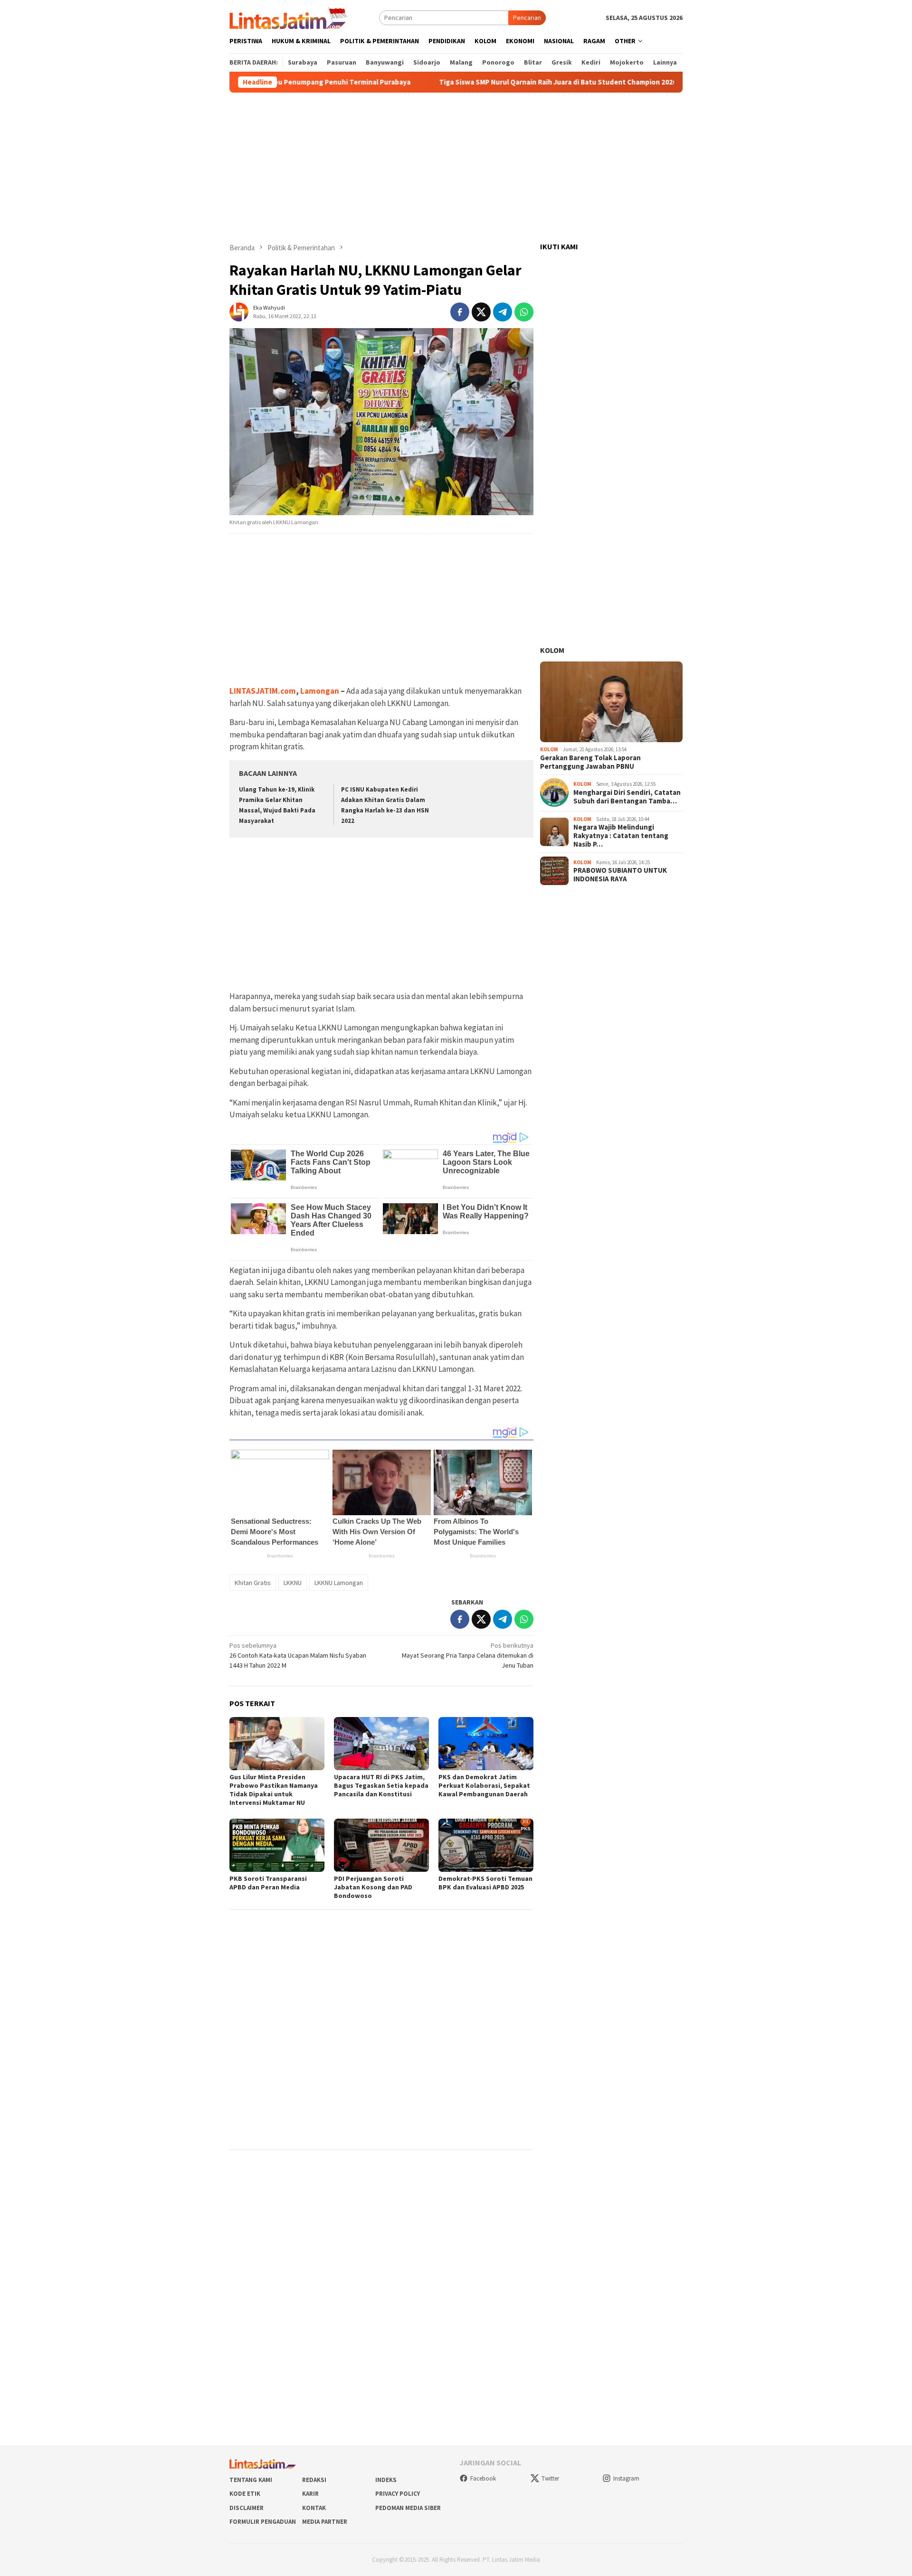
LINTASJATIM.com (263, 691)
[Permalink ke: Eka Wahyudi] (239, 311)
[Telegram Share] (503, 312)
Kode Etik (245, 2494)
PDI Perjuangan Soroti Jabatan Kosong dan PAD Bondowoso (373, 1887)
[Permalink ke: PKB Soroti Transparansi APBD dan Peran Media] (277, 1845)
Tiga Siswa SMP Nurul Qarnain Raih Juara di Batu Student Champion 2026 (493, 82)
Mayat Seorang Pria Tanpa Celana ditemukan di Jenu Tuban (468, 1655)
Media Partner (325, 2522)
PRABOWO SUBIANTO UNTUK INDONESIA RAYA (620, 875)
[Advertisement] (456, 168)
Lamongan (320, 691)
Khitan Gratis (253, 1583)
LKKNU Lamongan (339, 1583)
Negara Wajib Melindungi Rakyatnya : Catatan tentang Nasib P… (621, 836)
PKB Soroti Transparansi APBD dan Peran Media (268, 1883)
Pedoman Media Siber (408, 2508)
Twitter (550, 2478)
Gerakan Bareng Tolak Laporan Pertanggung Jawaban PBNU (590, 762)
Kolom (552, 650)
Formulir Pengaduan (263, 2522)
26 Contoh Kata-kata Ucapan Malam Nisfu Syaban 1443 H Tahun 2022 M (298, 1655)
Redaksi (314, 2480)
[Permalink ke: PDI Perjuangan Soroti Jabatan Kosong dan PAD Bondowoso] (381, 1845)
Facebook (483, 2478)
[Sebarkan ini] (460, 312)
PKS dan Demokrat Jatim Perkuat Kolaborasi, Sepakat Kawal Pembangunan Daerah (484, 1785)
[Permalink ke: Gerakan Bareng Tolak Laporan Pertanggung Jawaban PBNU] (611, 702)
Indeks (386, 2480)
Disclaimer (247, 2508)
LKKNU (293, 1583)
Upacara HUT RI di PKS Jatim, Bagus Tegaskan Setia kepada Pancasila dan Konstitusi (381, 1785)
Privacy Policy (398, 2494)
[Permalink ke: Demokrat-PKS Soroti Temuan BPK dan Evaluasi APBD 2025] (486, 1845)
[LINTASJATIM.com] (290, 17)
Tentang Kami (251, 2480)
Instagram (626, 2478)
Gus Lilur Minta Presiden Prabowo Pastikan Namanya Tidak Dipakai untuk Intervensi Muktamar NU (274, 1790)
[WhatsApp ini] (524, 312)
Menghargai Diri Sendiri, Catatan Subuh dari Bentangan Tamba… (627, 797)
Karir (310, 2494)
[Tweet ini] (481, 312)
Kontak (314, 2508)
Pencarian (527, 18)
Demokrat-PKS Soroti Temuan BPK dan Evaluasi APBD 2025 (485, 1883)
